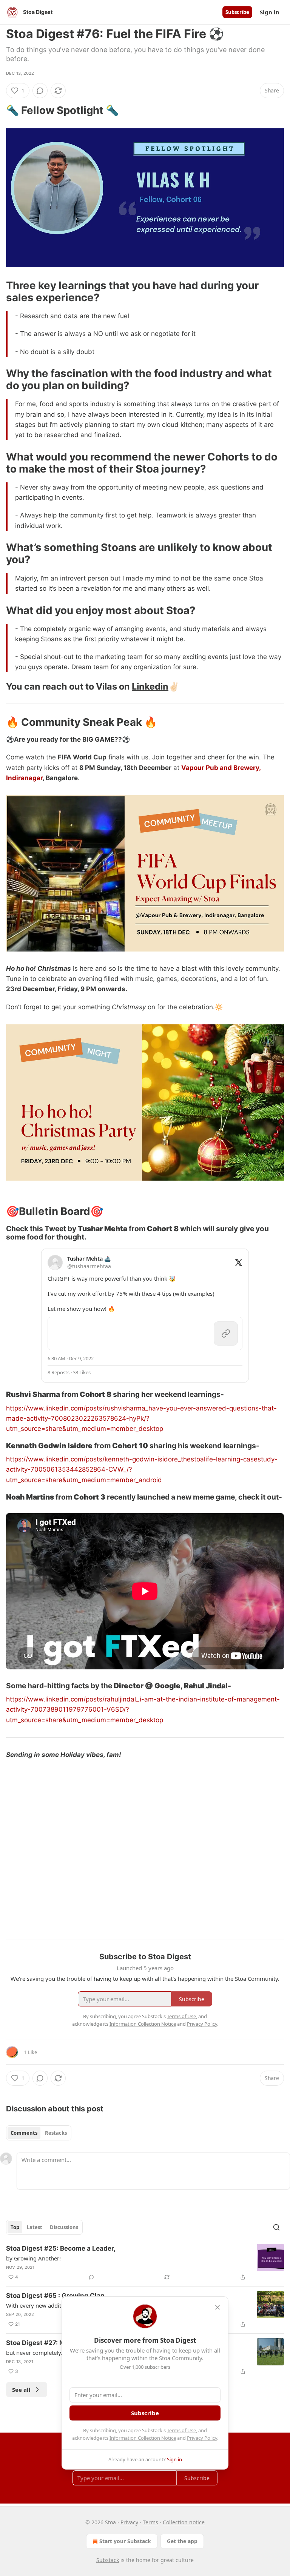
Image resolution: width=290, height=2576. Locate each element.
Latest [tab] (35, 2227)
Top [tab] (15, 2227)
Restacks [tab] (56, 2133)
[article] (145, 2263)
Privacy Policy (202, 2438)
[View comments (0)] (40, 91)
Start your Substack (125, 2541)
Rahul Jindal (206, 1686)
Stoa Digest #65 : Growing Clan (55, 2296)
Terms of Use (181, 2430)
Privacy (129, 2522)
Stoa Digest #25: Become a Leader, (61, 2248)
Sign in (270, 12)
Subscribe (237, 12)
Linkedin (150, 686)
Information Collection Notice (143, 2438)
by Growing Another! (33, 2258)
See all (21, 2390)
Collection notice (184, 2522)
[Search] (276, 2227)
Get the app (182, 2541)
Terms (150, 2522)
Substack (108, 2560)
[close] (217, 2307)
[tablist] (39, 2133)
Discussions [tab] (64, 2227)
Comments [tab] (24, 2133)
